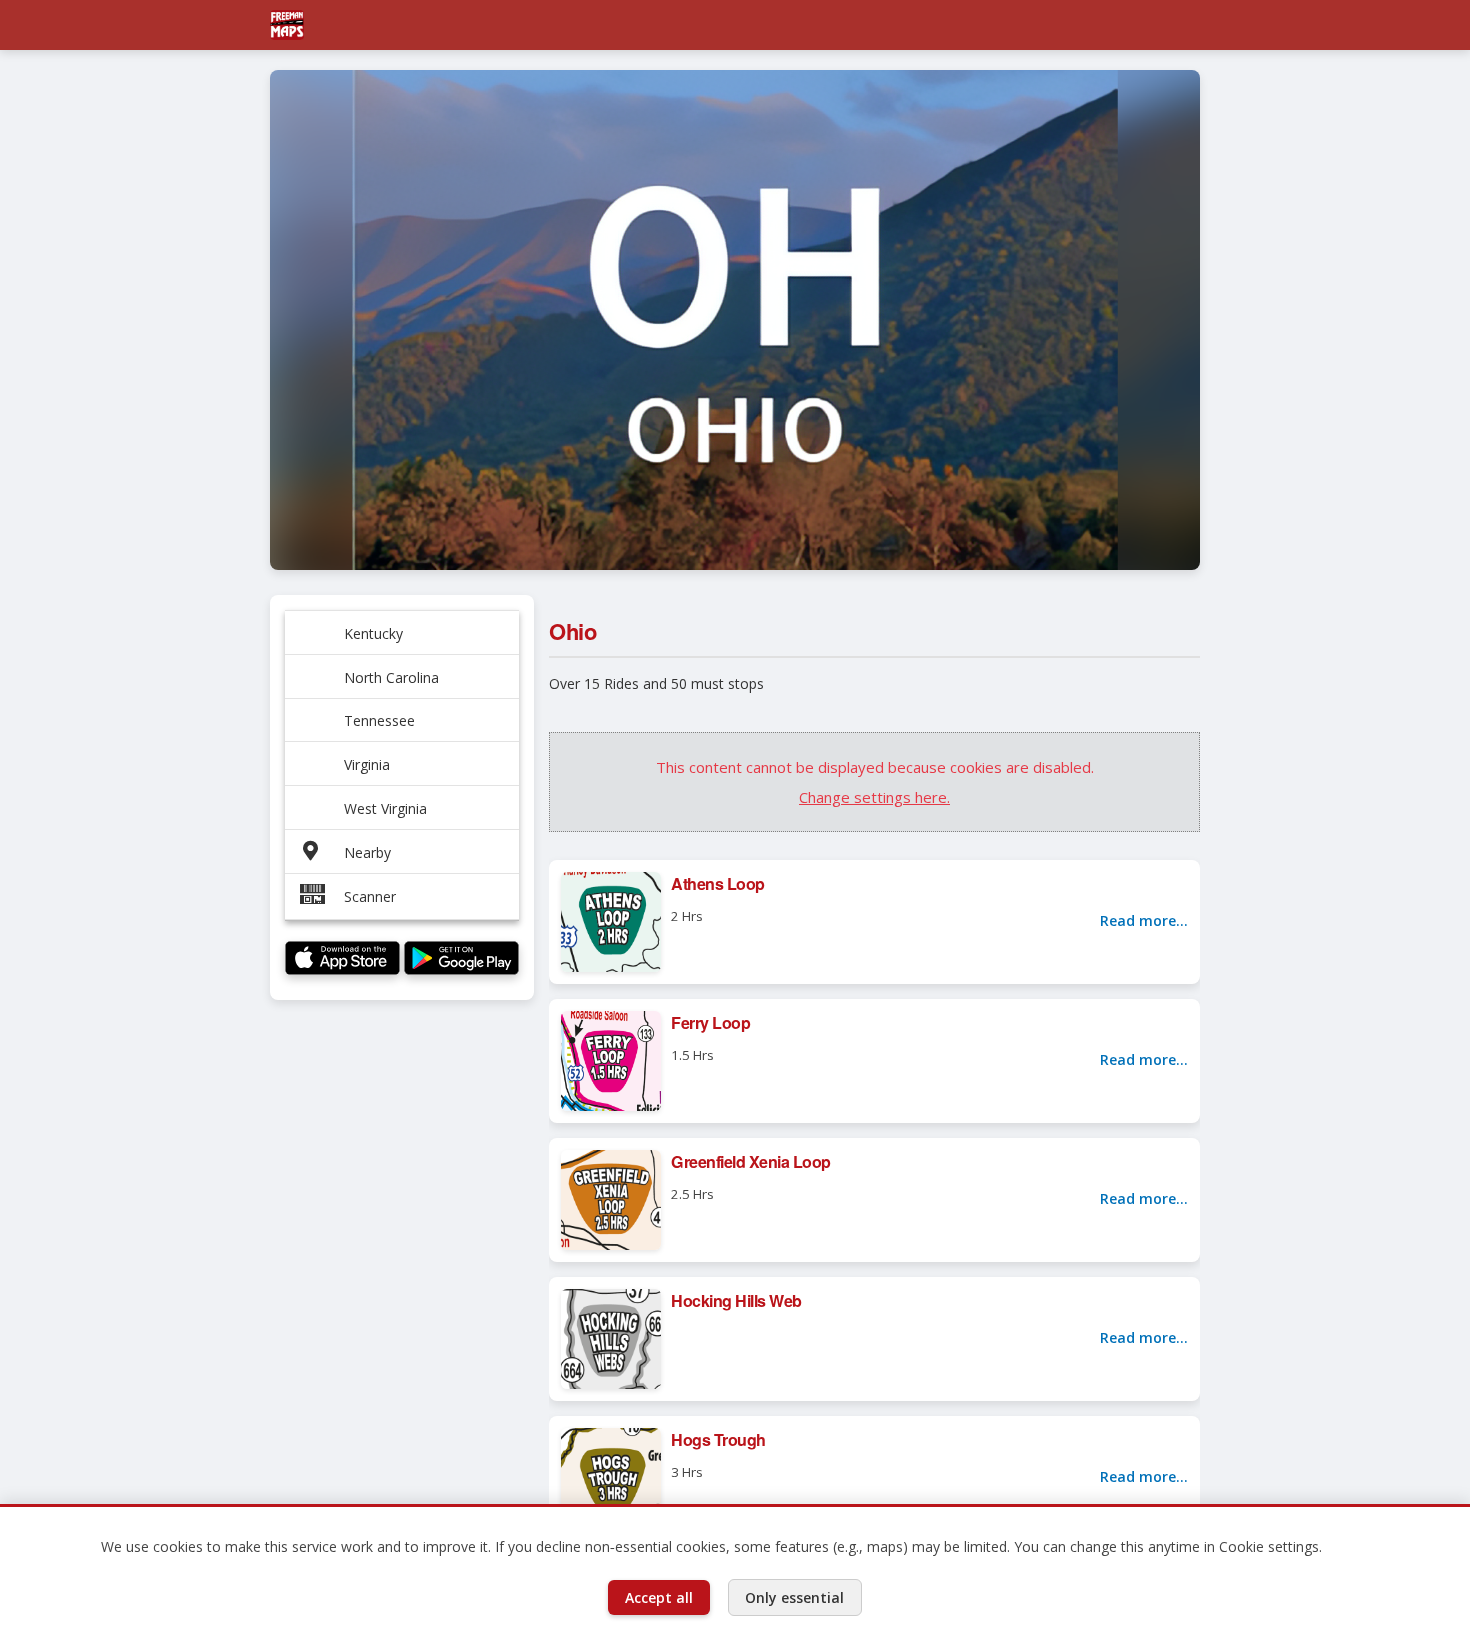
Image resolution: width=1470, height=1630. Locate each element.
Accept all (659, 1597)
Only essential (794, 1597)
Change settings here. (874, 797)
